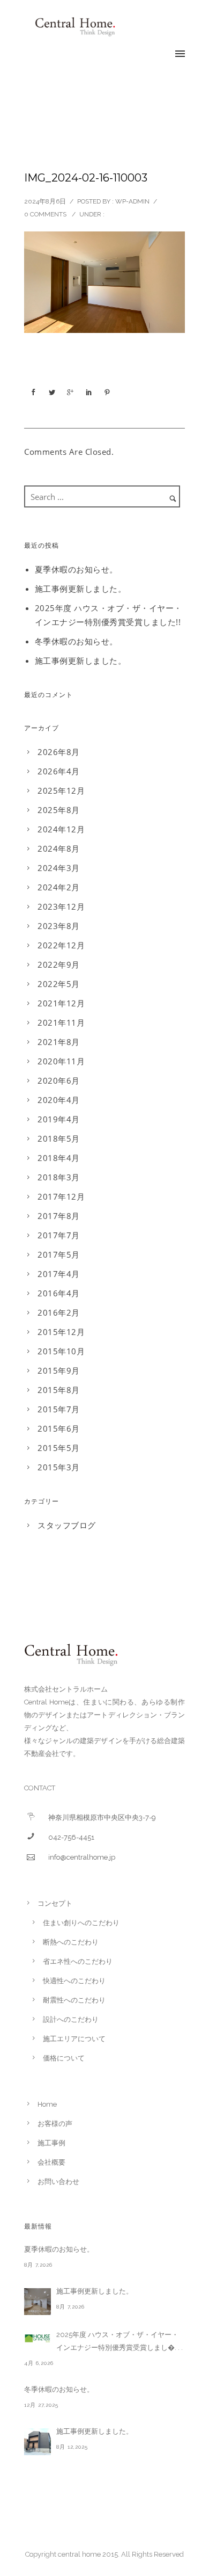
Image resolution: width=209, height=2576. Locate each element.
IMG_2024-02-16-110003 (86, 178)
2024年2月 (59, 887)
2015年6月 (59, 1428)
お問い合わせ (58, 2182)
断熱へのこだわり (71, 1942)
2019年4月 (59, 1119)
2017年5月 (59, 1254)
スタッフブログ (67, 1525)
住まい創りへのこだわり (81, 1923)
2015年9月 (59, 1370)
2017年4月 (59, 1274)
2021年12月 (61, 1003)
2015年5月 (59, 1448)
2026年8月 (59, 752)
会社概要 (51, 2162)
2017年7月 (59, 1235)
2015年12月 (61, 1332)
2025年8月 (59, 810)
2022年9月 (59, 964)
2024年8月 (59, 848)
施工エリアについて (74, 2039)
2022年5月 (59, 984)
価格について (64, 2058)
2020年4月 (59, 1100)
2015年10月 (61, 1351)
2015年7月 (59, 1409)
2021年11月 (61, 1022)
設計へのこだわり (71, 2019)
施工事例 (51, 2143)
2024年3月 (59, 868)
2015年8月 (59, 1390)
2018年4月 (59, 1158)
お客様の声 (55, 2124)
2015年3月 (59, 1467)
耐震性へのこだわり (74, 2000)
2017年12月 (61, 1196)
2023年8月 (59, 926)
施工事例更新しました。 (81, 589)
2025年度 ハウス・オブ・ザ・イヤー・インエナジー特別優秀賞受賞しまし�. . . (120, 2341)
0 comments (45, 214)
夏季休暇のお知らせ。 (76, 569)
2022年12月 (61, 945)
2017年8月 (59, 1216)
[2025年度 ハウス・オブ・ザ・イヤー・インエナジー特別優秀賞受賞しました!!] (38, 2338)
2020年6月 (59, 1080)
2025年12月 (61, 790)
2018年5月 (59, 1138)
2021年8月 (59, 1042)
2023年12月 (61, 906)
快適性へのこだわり (74, 1981)
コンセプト (55, 1903)
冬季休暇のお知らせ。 (76, 641)
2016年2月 (59, 1312)
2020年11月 (61, 1061)
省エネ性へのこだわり (78, 1961)
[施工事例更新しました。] (38, 2302)
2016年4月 (59, 1293)
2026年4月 (59, 771)
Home (47, 2104)
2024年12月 (61, 829)
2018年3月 (59, 1177)
